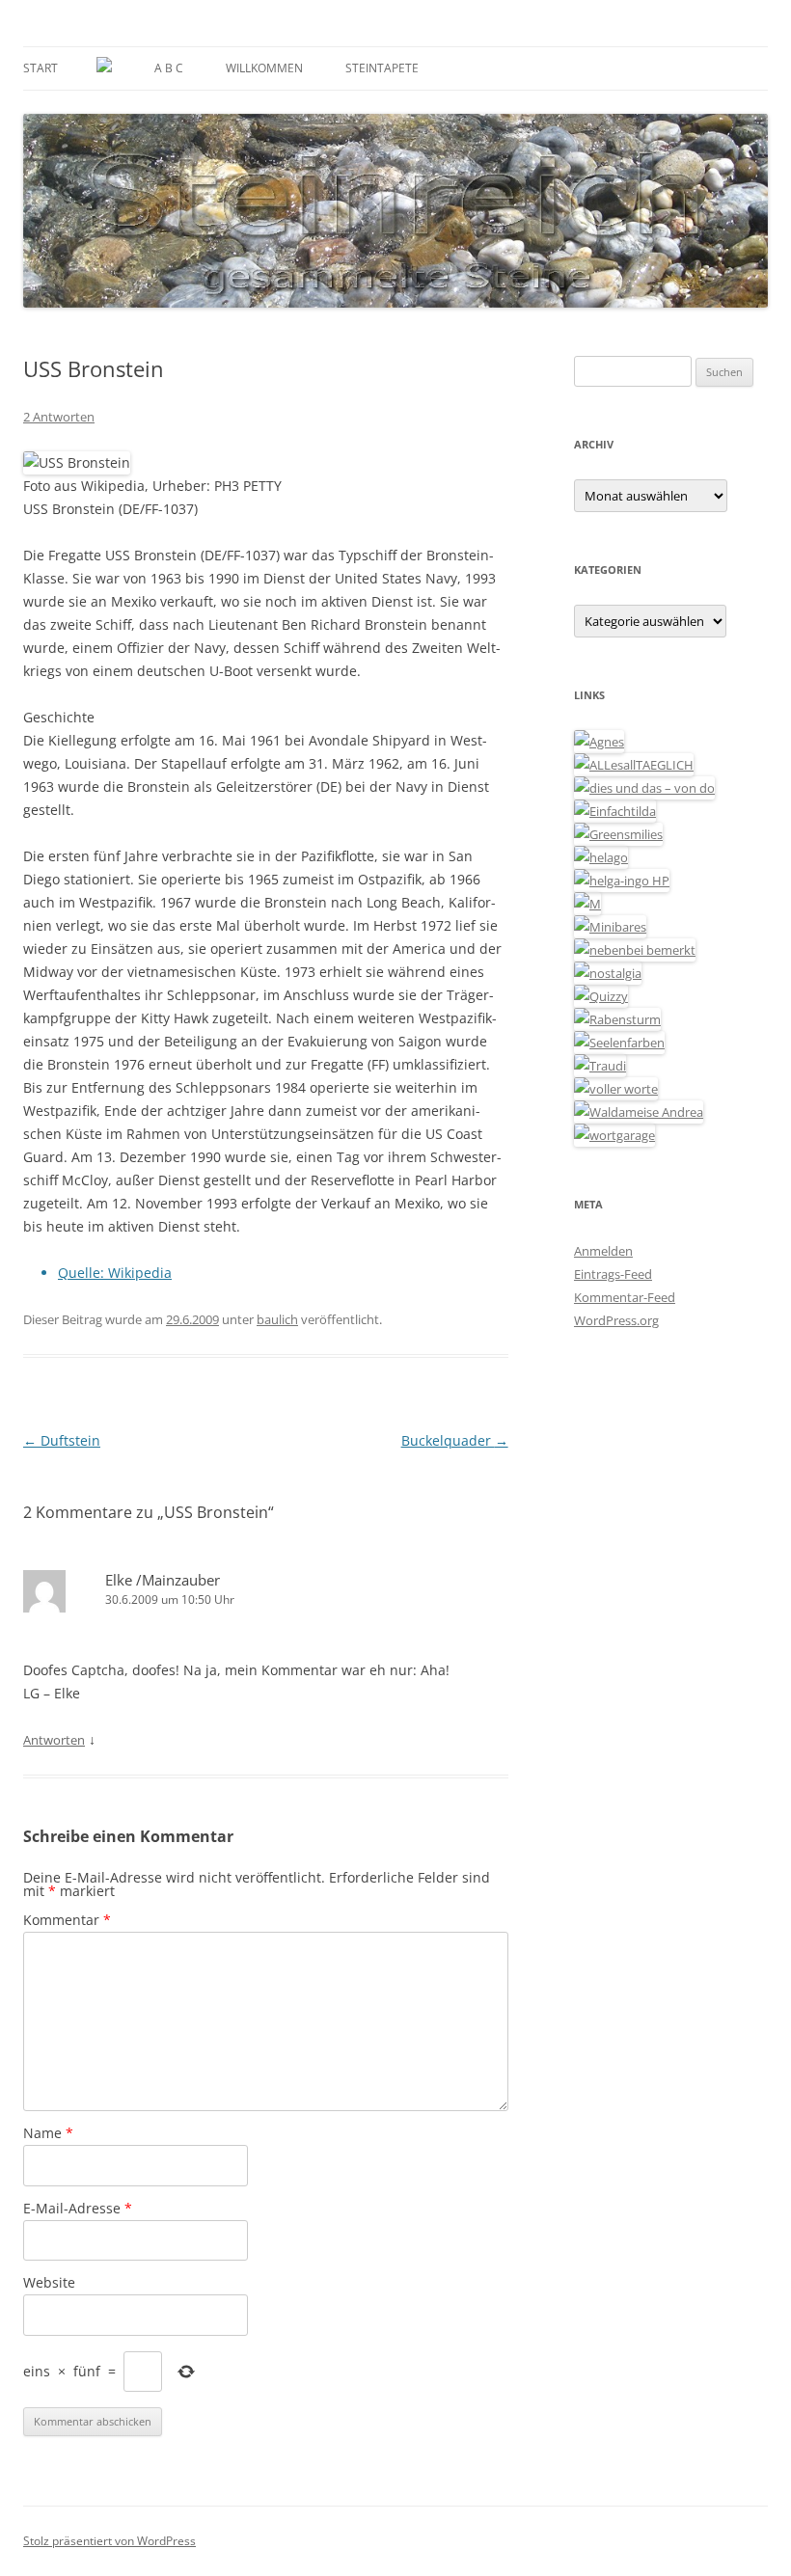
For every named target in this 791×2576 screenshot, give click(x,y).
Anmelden (603, 1251)
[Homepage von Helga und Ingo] (622, 881)
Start (41, 68)
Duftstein (62, 1440)
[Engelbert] (634, 765)
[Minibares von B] (610, 927)
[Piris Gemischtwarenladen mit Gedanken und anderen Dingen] (616, 1089)
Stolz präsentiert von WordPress (109, 2541)
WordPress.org (616, 1320)
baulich (277, 1319)
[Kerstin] (608, 973)
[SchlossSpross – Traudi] (600, 1066)
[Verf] (614, 1135)
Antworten (54, 1740)
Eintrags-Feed (613, 1274)
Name (48, 2133)
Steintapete (382, 68)
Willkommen (264, 68)
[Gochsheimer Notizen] (601, 857)
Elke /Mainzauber (163, 1580)
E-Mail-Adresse (78, 2208)
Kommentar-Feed (625, 1297)
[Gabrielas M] (587, 904)
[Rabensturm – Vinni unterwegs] (617, 1019)
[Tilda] (615, 811)
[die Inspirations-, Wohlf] (619, 1043)
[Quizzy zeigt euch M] (601, 996)
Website (49, 2282)
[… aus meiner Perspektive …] (639, 1112)
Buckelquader (455, 1440)
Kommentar (67, 1920)
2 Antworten (59, 417)
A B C (169, 68)
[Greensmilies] (618, 834)
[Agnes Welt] (599, 742)
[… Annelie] (635, 950)
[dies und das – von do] (644, 788)
